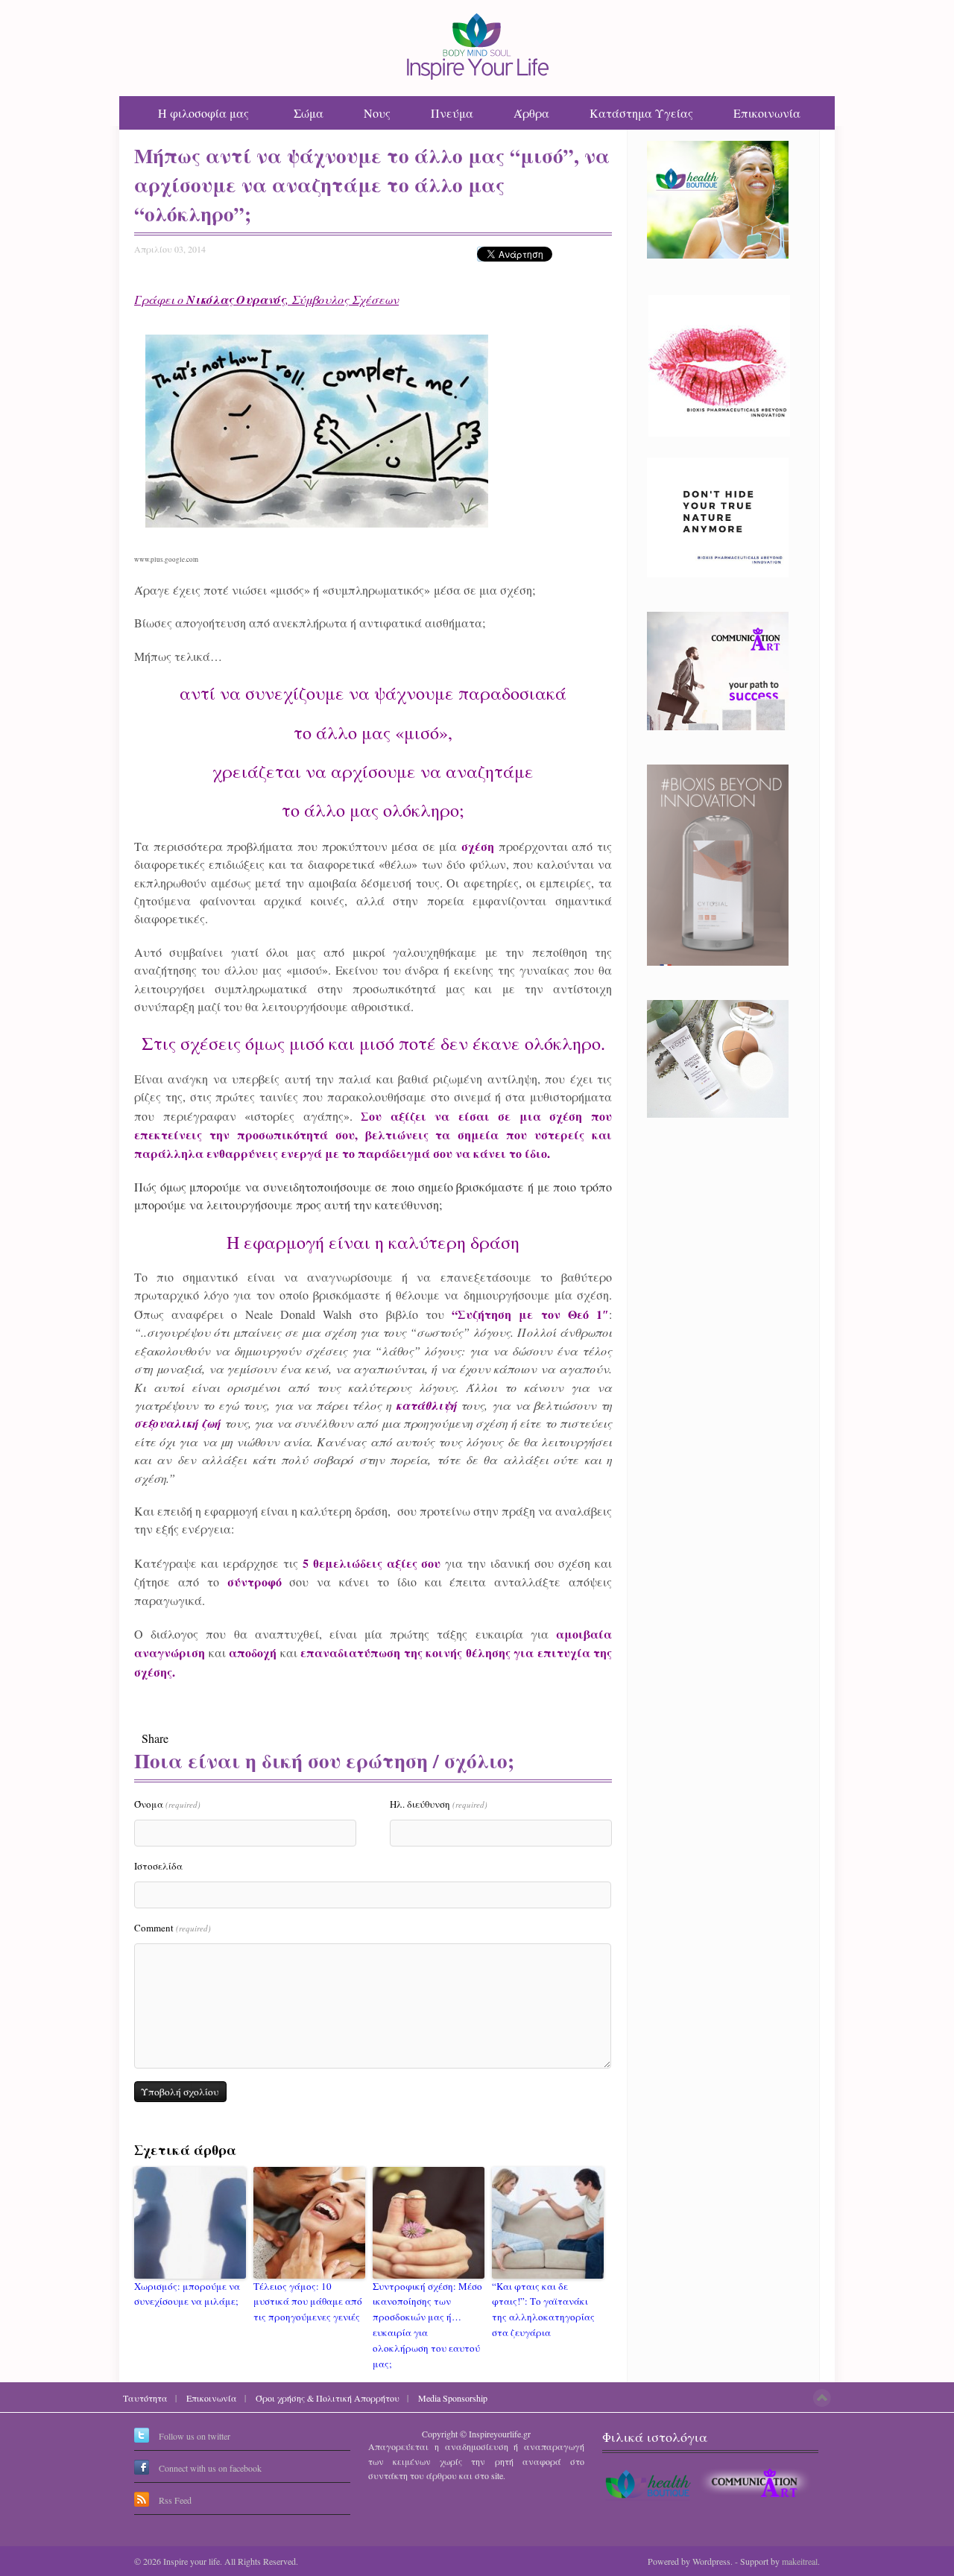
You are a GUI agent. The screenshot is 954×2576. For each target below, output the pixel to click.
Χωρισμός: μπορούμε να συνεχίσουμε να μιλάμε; (187, 2294)
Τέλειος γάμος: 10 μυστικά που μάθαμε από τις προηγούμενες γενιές (308, 2302)
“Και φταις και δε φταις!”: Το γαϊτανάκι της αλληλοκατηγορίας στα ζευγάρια (543, 2309)
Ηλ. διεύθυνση (439, 1804)
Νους (377, 113)
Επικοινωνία (767, 113)
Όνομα (167, 1804)
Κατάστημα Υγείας (641, 113)
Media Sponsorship (453, 2398)
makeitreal (800, 2561)
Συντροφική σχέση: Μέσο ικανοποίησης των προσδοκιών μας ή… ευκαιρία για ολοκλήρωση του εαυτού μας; (427, 2325)
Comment (173, 1928)
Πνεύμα (452, 113)
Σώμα (309, 113)
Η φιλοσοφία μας (203, 113)
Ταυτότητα (145, 2398)
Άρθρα (531, 113)
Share (155, 1738)
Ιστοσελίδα (158, 1866)
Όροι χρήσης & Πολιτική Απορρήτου (328, 2398)
